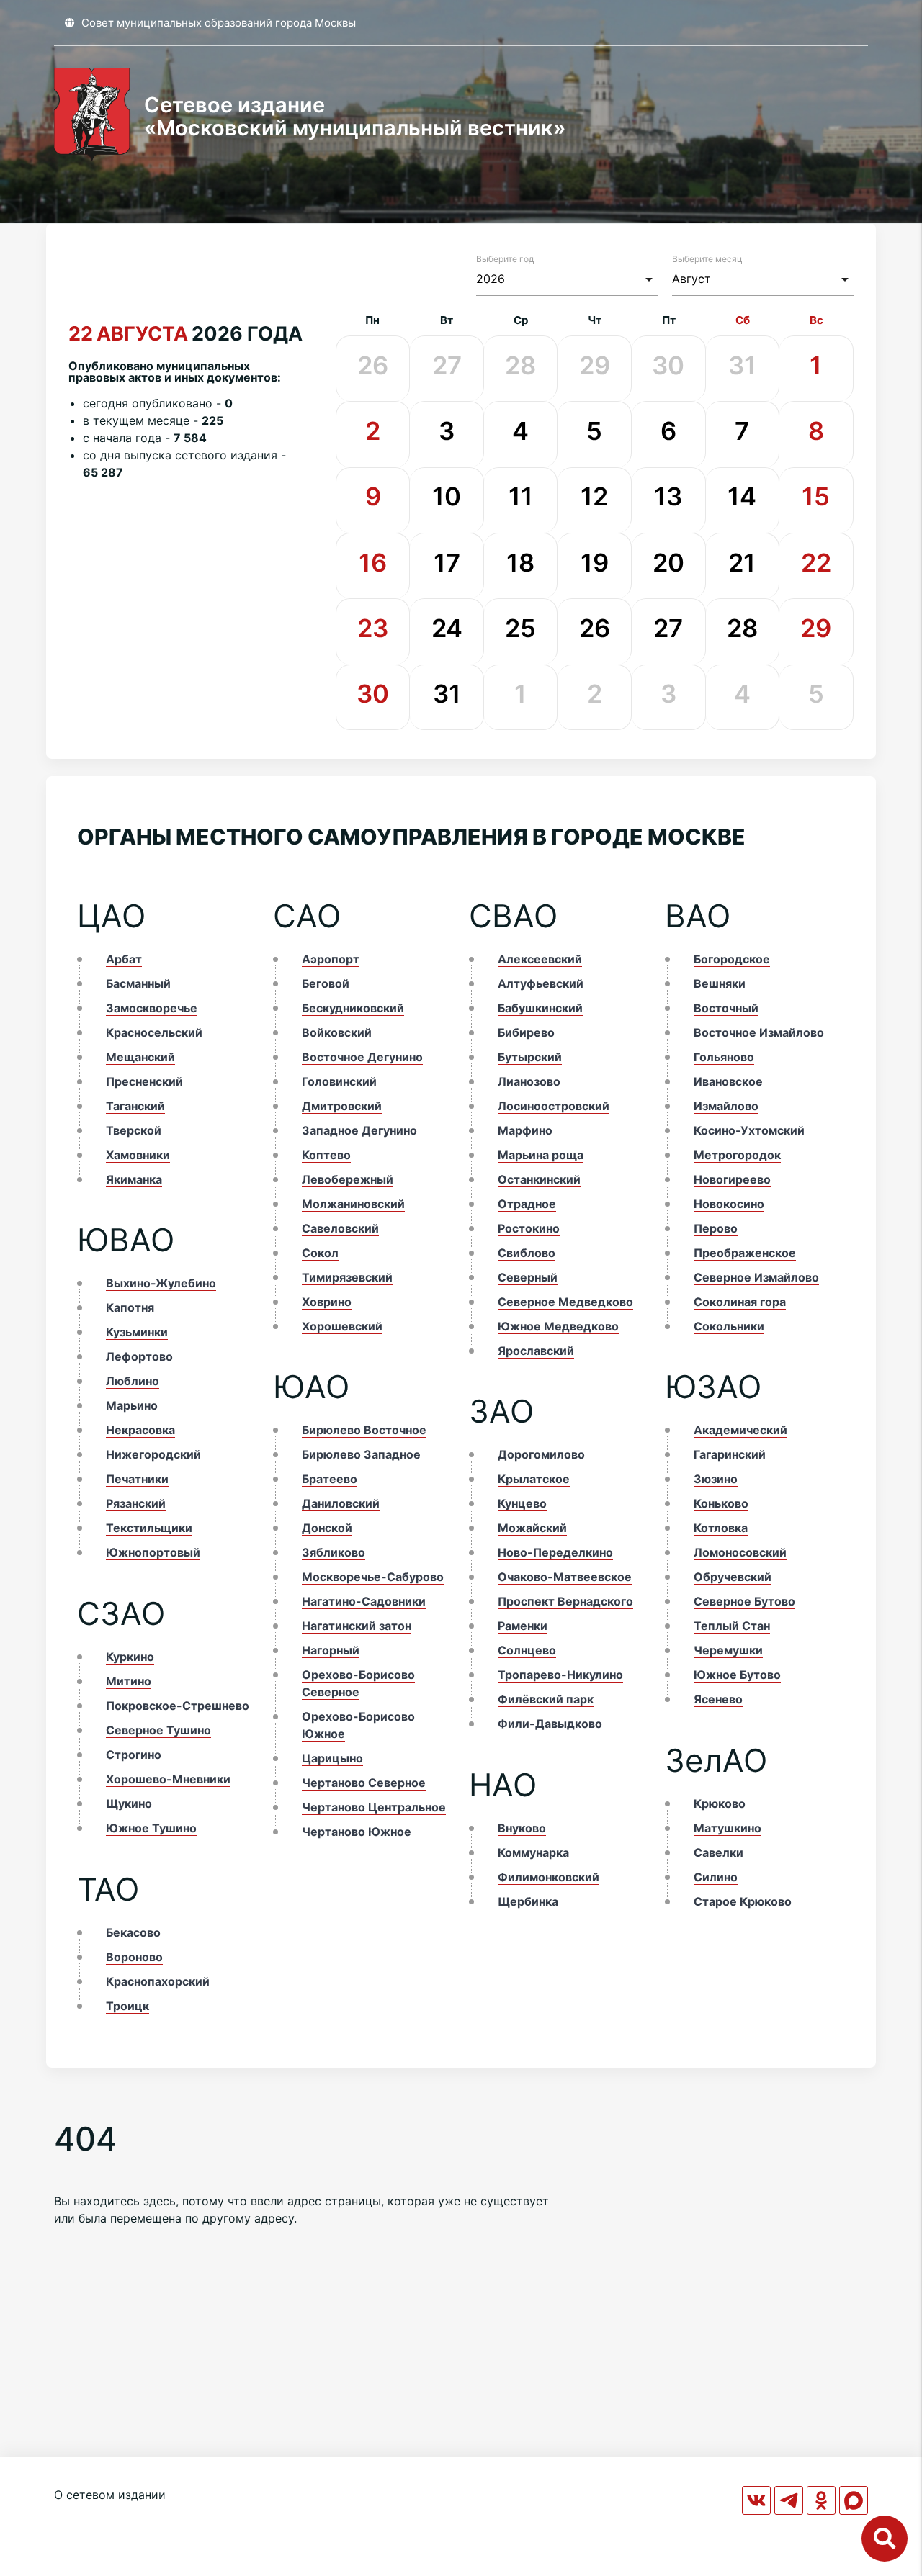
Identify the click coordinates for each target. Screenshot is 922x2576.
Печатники (137, 1479)
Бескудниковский (353, 1008)
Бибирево (526, 1032)
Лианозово (529, 1081)
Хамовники (138, 1155)
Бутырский (530, 1057)
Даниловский (341, 1503)
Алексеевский (540, 959)
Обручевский (733, 1577)
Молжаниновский (353, 1204)
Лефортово (139, 1356)
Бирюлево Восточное (364, 1430)
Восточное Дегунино (362, 1057)
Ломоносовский (740, 1552)
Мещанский (140, 1057)
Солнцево (527, 1650)
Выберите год (505, 259)
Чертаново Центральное (374, 1807)
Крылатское (534, 1479)
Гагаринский (730, 1454)
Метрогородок (737, 1155)
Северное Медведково (565, 1302)
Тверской (134, 1130)
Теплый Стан (732, 1626)
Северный (528, 1277)
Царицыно (332, 1758)
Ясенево (718, 1699)
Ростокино (529, 1228)
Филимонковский (549, 1877)
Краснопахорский (158, 1981)
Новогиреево (732, 1179)
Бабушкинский (540, 1008)
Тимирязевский (347, 1277)
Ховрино (327, 1302)
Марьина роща (541, 1155)
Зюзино (716, 1479)
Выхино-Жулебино (161, 1283)
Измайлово (726, 1106)
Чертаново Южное (357, 1832)
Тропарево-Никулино (560, 1675)
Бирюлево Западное (361, 1454)
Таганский (135, 1106)
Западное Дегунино (359, 1130)
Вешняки (720, 983)
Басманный (138, 983)
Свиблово (527, 1253)
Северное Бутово (744, 1601)
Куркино (130, 1657)
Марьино (132, 1405)
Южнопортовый (153, 1552)
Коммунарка (533, 1852)
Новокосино (729, 1204)
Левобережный (348, 1179)
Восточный (726, 1008)
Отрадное (527, 1204)
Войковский (337, 1032)
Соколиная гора (740, 1302)
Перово (716, 1228)
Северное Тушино (158, 1730)
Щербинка (528, 1901)
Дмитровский (342, 1106)
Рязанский (136, 1503)
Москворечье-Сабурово (373, 1577)
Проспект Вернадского (565, 1601)
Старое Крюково (743, 1901)
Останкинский (539, 1179)
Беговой (326, 983)
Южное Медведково (558, 1326)
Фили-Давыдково (550, 1724)
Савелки (719, 1852)
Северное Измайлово (756, 1277)
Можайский (532, 1528)
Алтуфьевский (541, 983)
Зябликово (334, 1552)
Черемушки (728, 1650)
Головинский (339, 1081)
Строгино (134, 1755)
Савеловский (340, 1228)
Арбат (124, 959)
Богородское (732, 959)
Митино (129, 1681)
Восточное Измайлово (759, 1032)
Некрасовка (140, 1430)
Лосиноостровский (554, 1106)
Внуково (522, 1828)
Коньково (721, 1503)
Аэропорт (331, 959)
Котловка (721, 1528)
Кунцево (522, 1503)
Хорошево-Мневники (168, 1779)
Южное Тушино (151, 1828)
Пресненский (144, 1081)
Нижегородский (153, 1454)
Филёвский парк (546, 1699)
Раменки (523, 1626)
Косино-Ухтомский (749, 1130)
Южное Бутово (737, 1675)
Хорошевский (342, 1326)
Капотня (130, 1307)
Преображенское (745, 1253)
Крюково (720, 1803)
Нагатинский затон (357, 1626)
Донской (327, 1528)
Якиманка (134, 1179)
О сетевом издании (110, 2495)
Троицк (127, 2006)
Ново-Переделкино (555, 1552)
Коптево (326, 1155)
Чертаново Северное (364, 1783)
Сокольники (729, 1326)
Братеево (330, 1479)
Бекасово (133, 1932)
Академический (740, 1430)
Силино (716, 1877)
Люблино (133, 1381)
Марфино (525, 1130)
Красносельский (154, 1032)
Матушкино (728, 1828)
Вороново (134, 1957)
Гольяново (724, 1057)
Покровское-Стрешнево (178, 1706)
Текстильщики (149, 1528)
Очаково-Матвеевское (565, 1577)
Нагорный (331, 1650)
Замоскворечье (152, 1008)
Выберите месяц (707, 259)
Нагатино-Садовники (364, 1601)
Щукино (129, 1803)
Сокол (320, 1253)
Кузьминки (137, 1332)
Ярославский (536, 1351)
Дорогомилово (541, 1454)
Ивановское (728, 1081)
